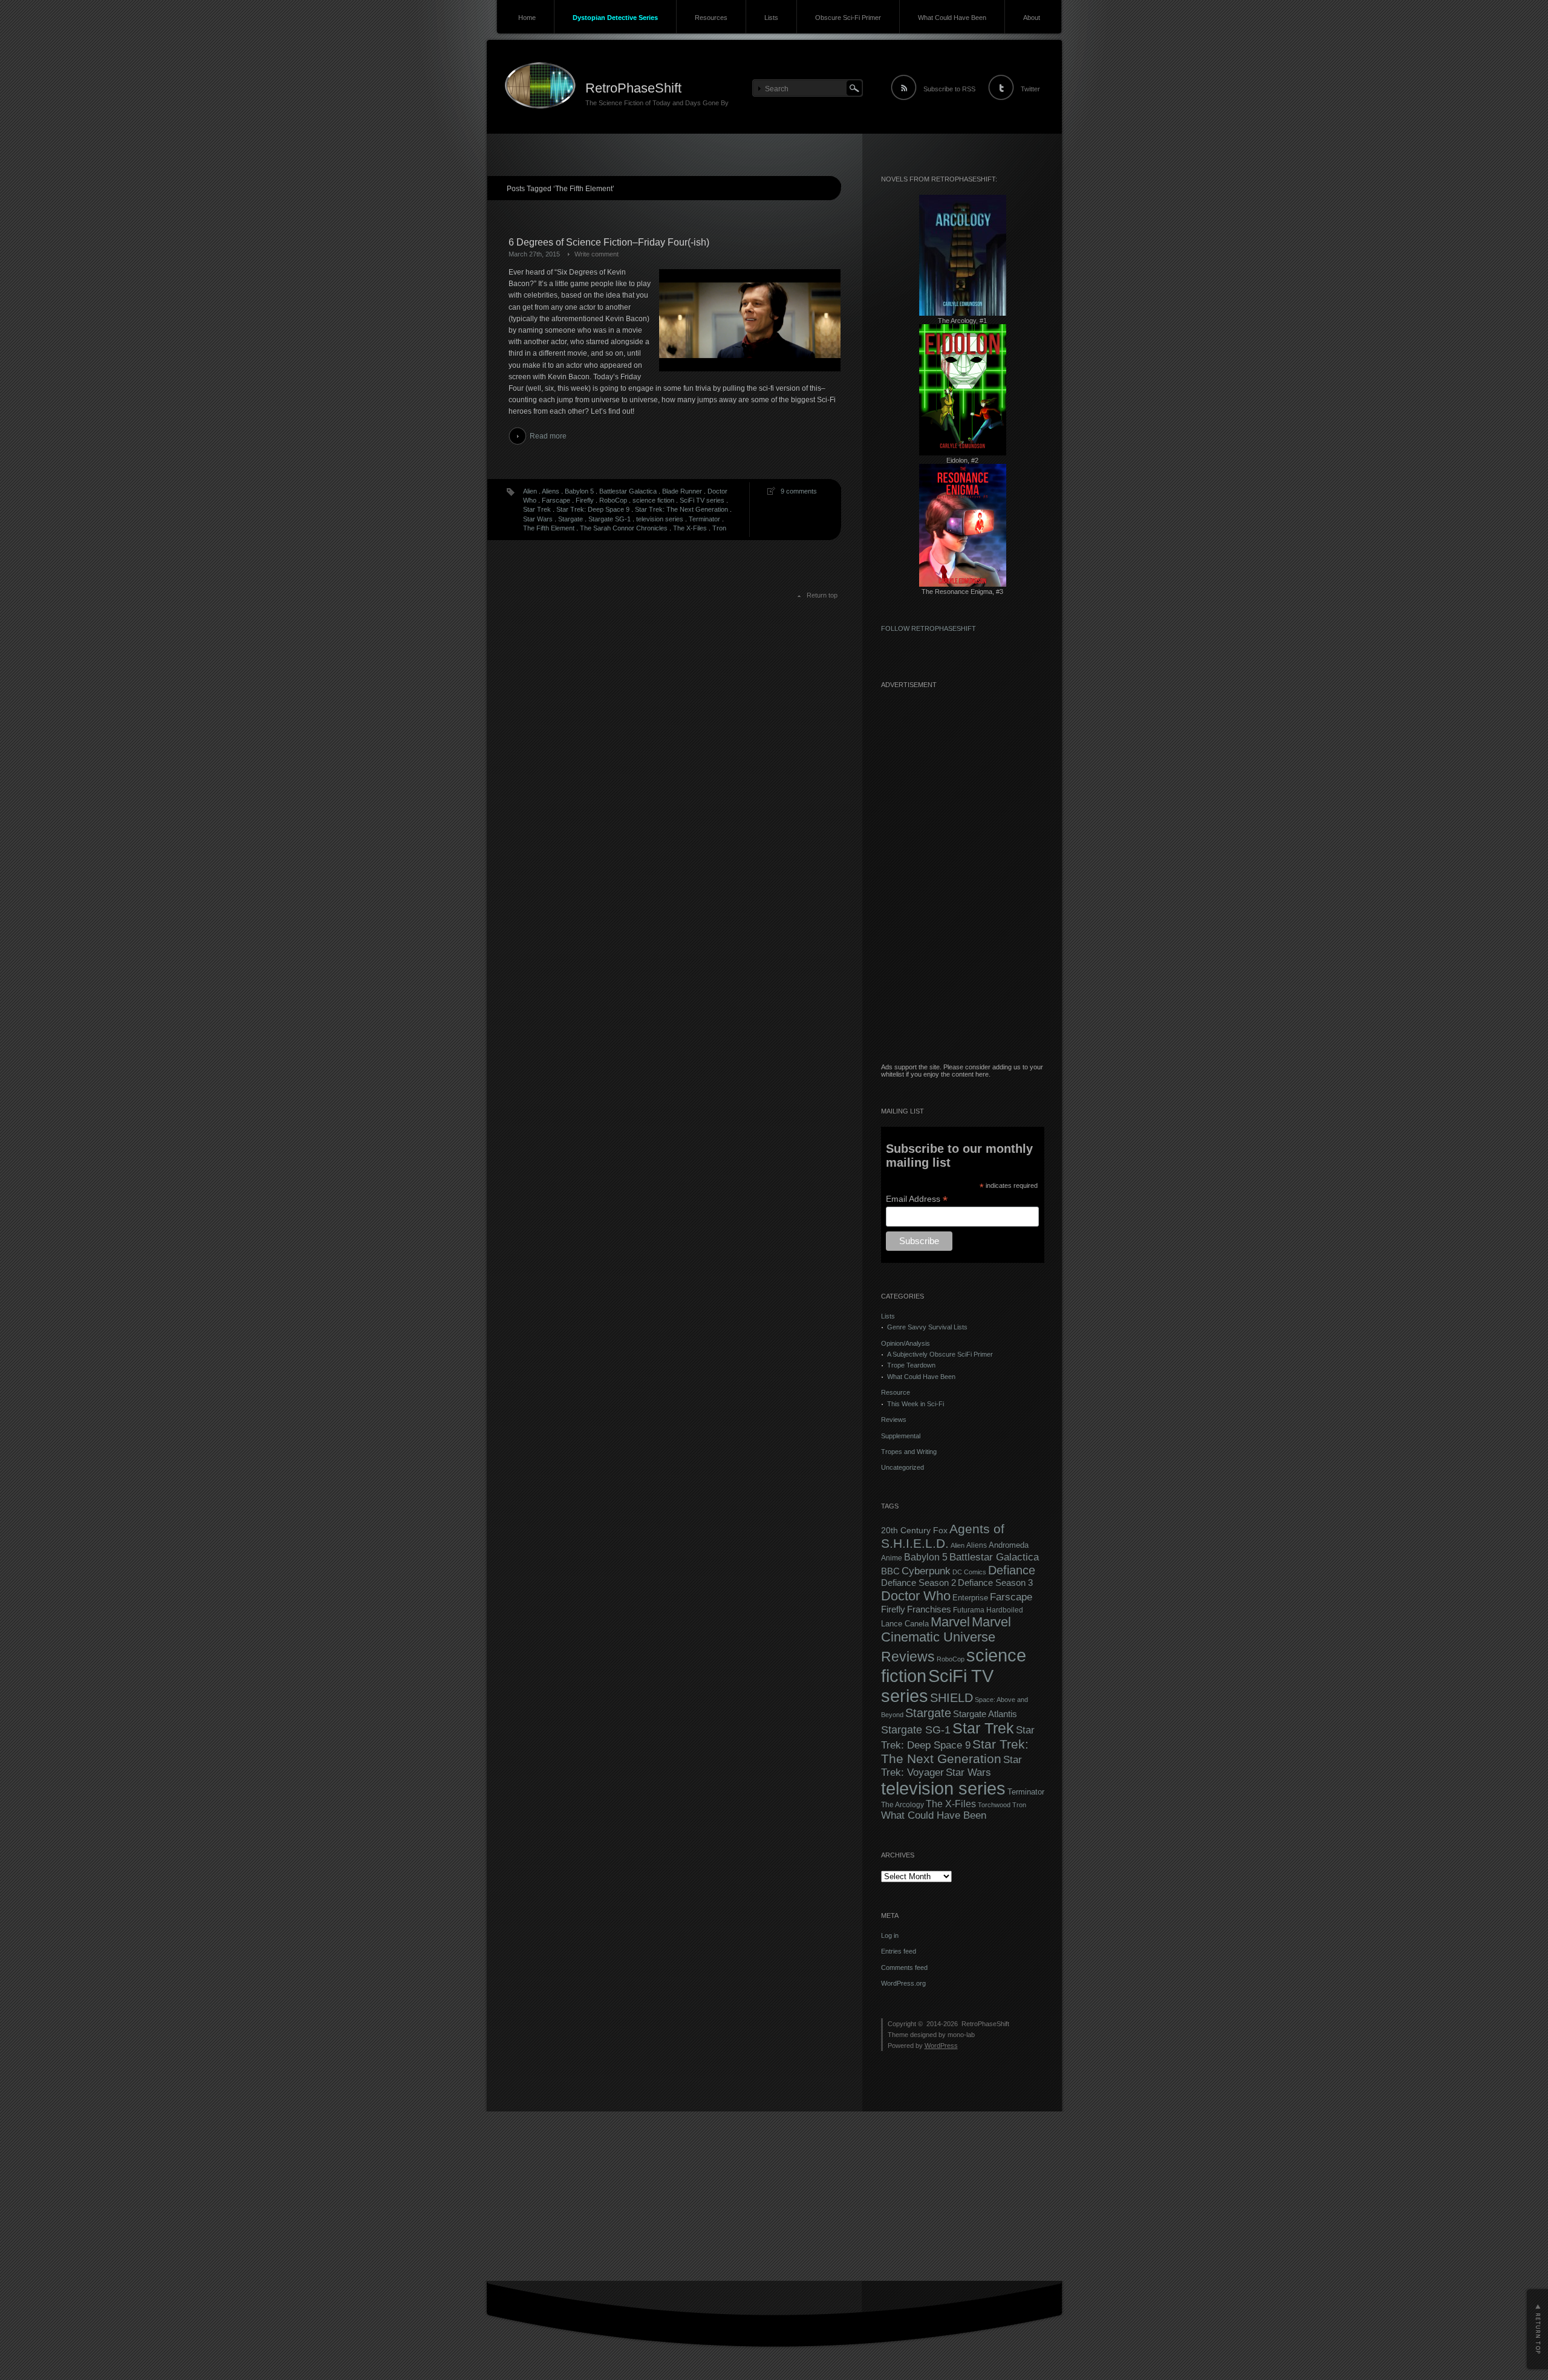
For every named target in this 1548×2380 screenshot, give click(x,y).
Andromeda (1009, 1545)
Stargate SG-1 (610, 519)
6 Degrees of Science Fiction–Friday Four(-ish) (609, 242)
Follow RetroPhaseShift (928, 628)
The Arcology (902, 1805)
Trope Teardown (911, 1365)
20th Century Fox (914, 1531)
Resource (896, 1392)
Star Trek (537, 509)
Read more (548, 436)
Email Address (917, 1199)
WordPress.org (903, 1983)
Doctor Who (916, 1596)
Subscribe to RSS (949, 89)
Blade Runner (682, 491)
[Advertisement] (963, 882)
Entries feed (899, 1951)
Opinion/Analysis (906, 1343)
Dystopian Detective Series (615, 18)
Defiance (1012, 1570)
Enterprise (970, 1598)
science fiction (653, 500)
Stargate (571, 519)
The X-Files (690, 528)
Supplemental (901, 1436)
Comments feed (904, 1968)
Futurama (969, 1610)
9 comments (799, 491)
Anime (892, 1558)
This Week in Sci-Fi (915, 1404)
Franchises (929, 1609)
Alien (530, 491)
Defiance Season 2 (919, 1583)
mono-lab (961, 2035)
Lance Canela (905, 1624)
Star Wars (538, 519)
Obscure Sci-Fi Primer (848, 18)
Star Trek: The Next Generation (681, 509)
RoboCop (613, 500)
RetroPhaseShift (633, 88)
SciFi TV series (702, 500)
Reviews (894, 1420)
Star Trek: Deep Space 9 (593, 509)
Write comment (597, 254)
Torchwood (994, 1805)
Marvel (950, 1622)
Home (527, 18)
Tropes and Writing (909, 1452)
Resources (711, 18)
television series (660, 519)
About (1032, 18)
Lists (771, 18)
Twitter (1030, 89)
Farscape (556, 500)
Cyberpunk (926, 1571)
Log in (890, 1935)
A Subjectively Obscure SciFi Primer (940, 1354)
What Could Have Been (952, 18)
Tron (719, 528)
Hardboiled (1005, 1610)
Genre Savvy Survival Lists (927, 1327)
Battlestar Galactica (628, 491)
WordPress (941, 2046)
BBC (890, 1571)
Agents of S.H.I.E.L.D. (943, 1536)
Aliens (551, 491)
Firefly (585, 500)
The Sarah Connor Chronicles (624, 528)
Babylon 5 (579, 491)
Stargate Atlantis (985, 1714)
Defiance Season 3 (995, 1583)
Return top (822, 595)
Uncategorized (902, 1467)
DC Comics (969, 1572)
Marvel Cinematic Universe (946, 1630)
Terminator (704, 519)
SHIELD (951, 1698)
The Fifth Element (549, 528)
